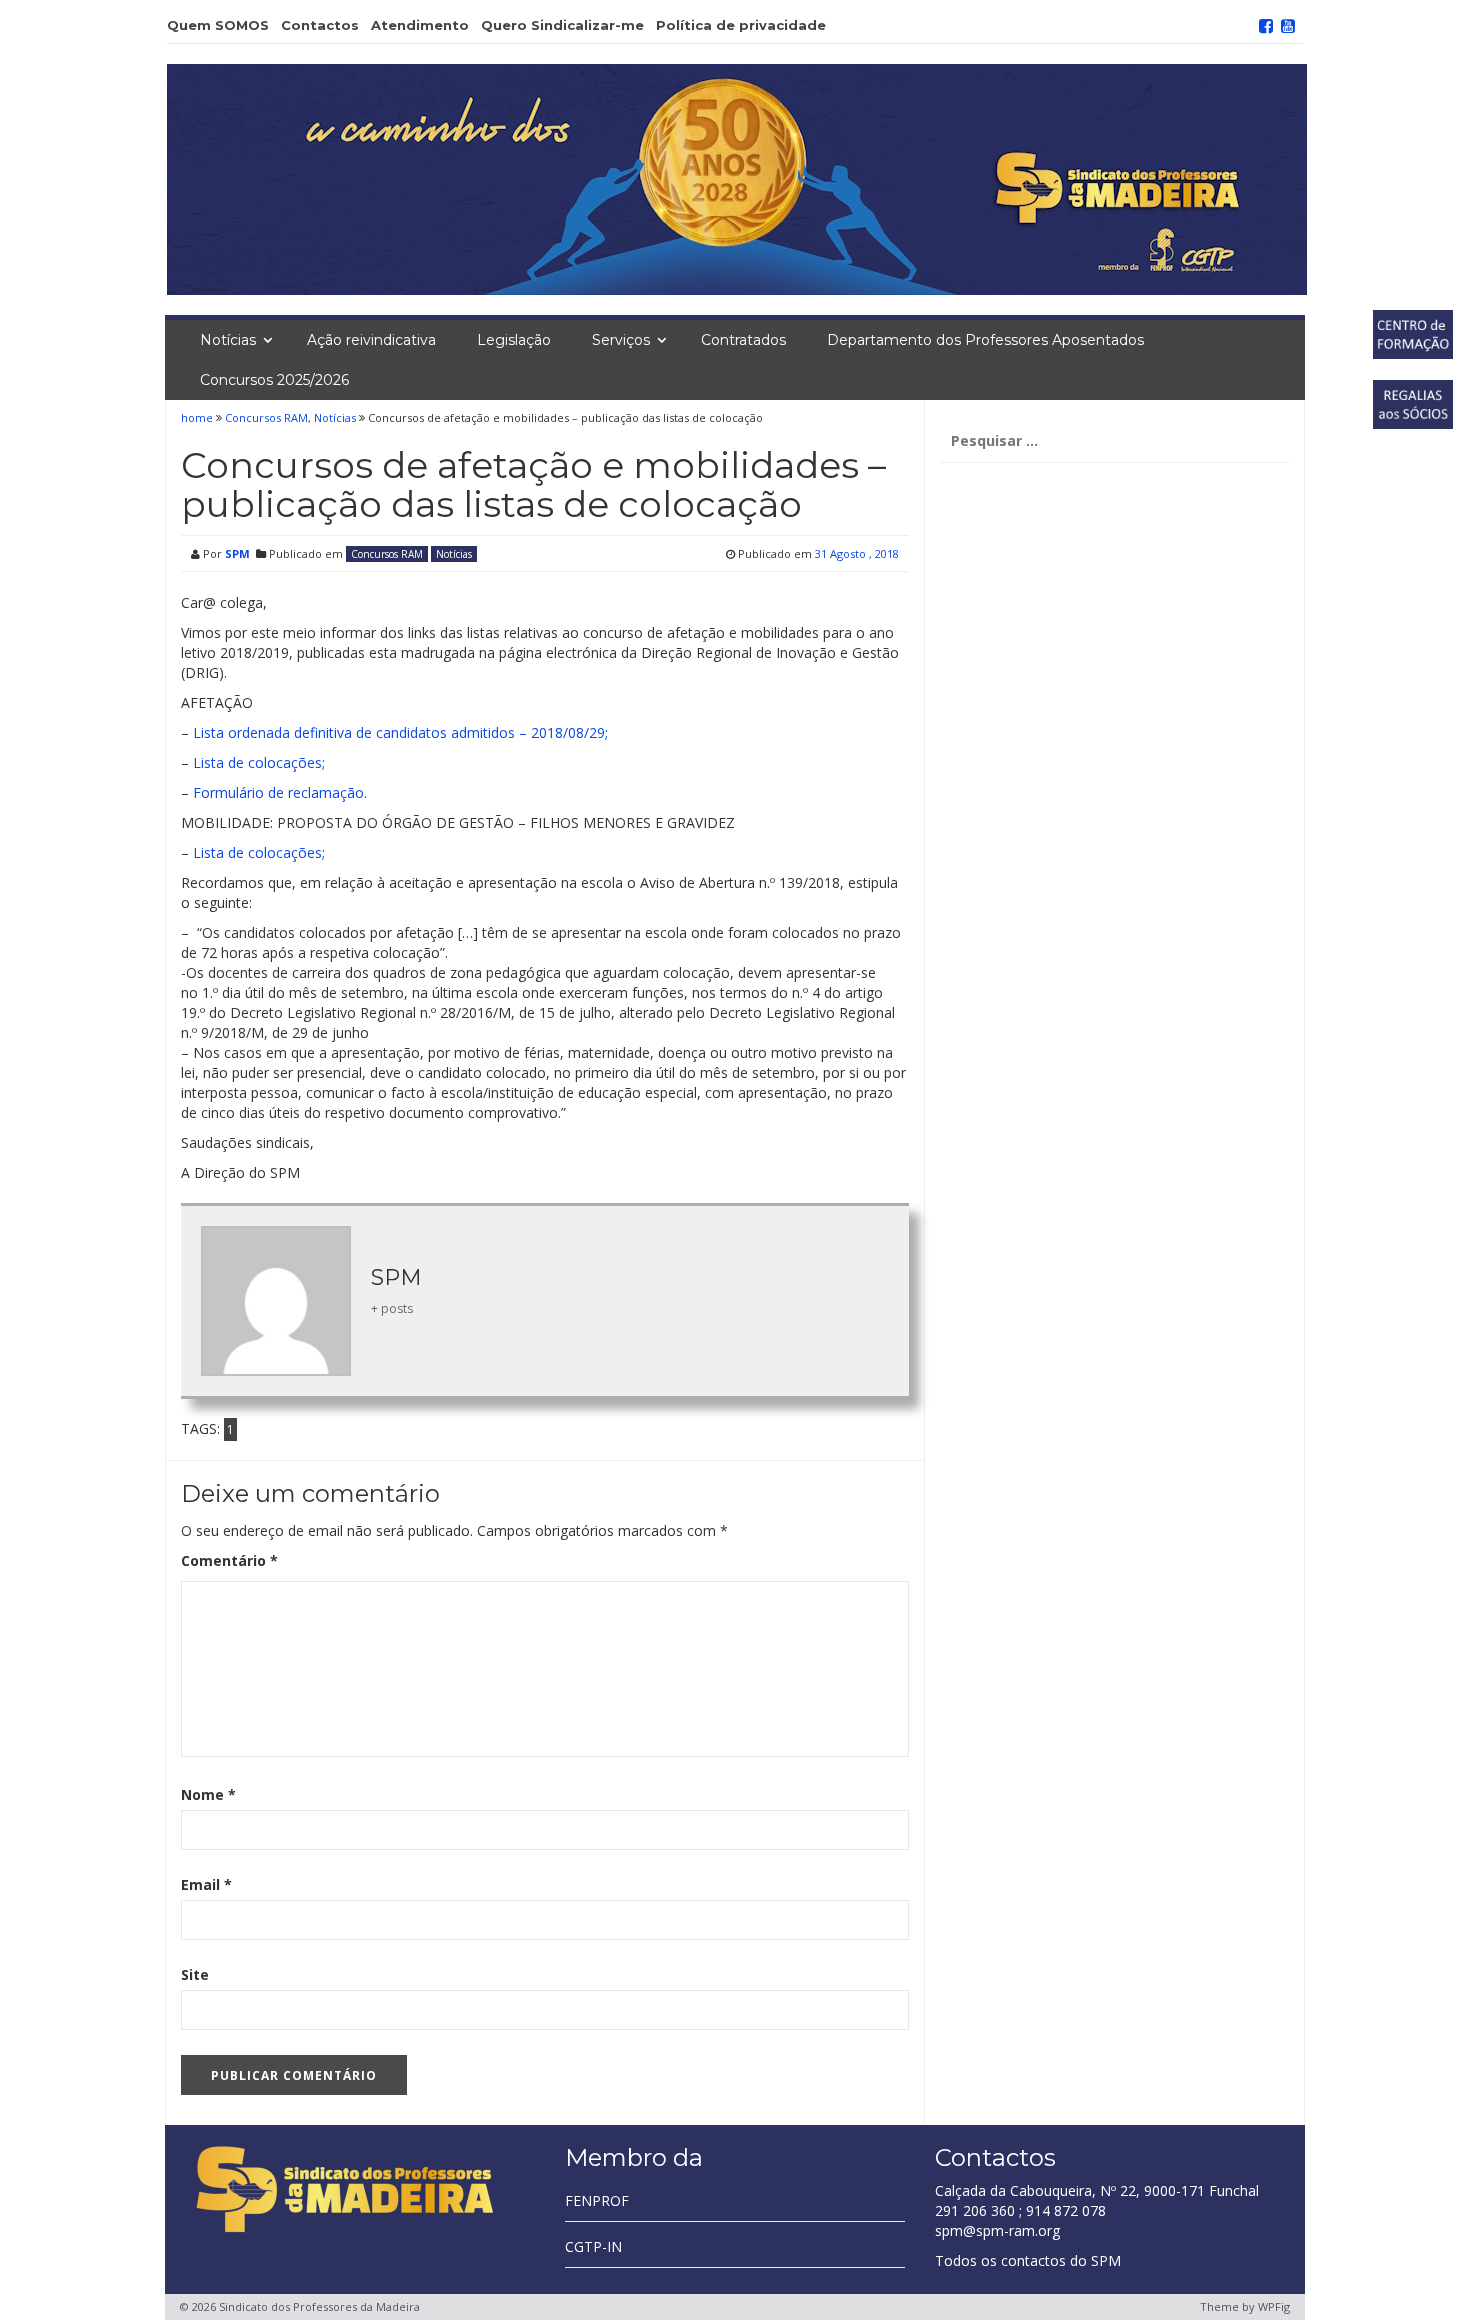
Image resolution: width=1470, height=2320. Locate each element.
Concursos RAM (266, 417)
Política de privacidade (741, 25)
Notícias (228, 340)
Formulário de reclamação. (280, 792)
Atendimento (420, 25)
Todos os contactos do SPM (1028, 2260)
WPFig (1274, 2306)
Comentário (229, 1560)
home (198, 417)
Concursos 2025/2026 (274, 380)
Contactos (320, 25)
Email (206, 1884)
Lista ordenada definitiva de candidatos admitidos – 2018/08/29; (400, 732)
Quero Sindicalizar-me (562, 25)
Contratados (743, 340)
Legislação (514, 340)
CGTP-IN (593, 2246)
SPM (237, 553)
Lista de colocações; (259, 762)
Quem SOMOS (218, 25)
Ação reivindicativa (371, 340)
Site (195, 1974)
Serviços (621, 340)
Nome (208, 1794)
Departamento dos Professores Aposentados (985, 340)
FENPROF (597, 2200)
